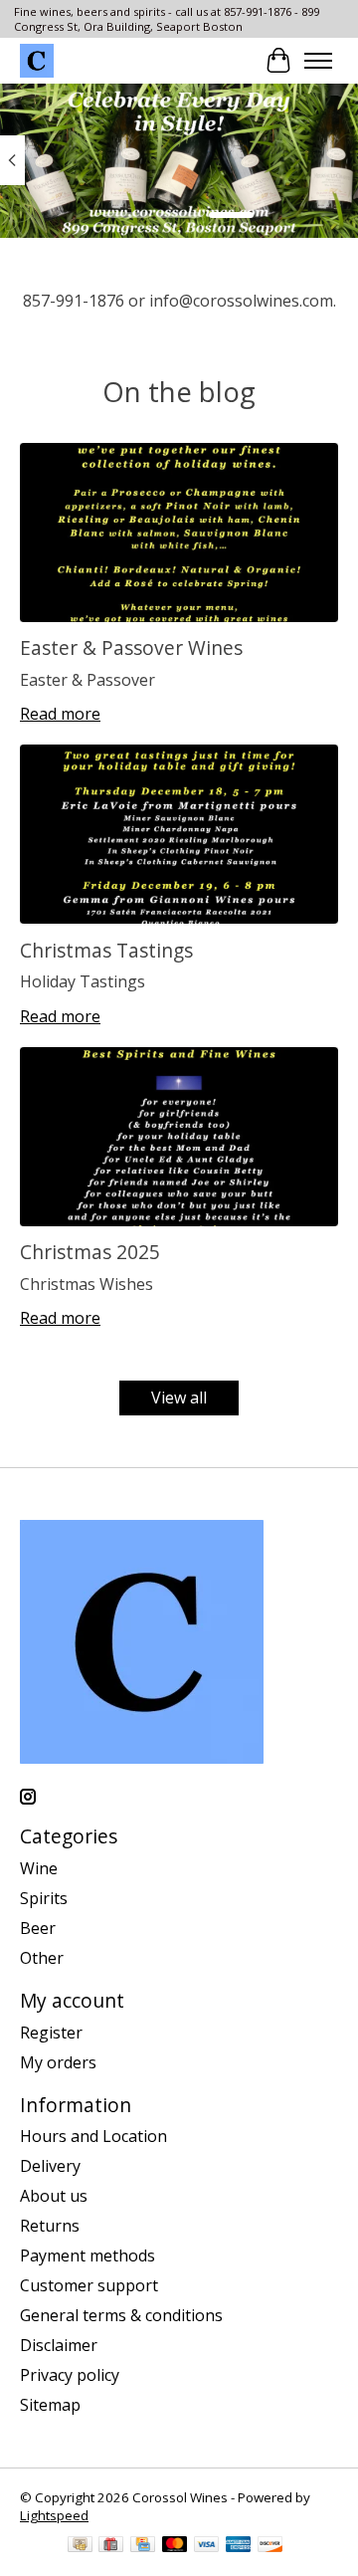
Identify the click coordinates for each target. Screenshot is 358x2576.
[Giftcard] (111, 2546)
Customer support (89, 2285)
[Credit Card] (143, 2546)
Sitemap (50, 2405)
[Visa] (207, 2546)
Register (51, 2033)
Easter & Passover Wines (131, 647)
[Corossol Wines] (37, 61)
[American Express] (239, 2546)
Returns (50, 2226)
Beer (38, 1928)
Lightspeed (54, 2515)
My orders (58, 2062)
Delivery (50, 2166)
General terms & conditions (121, 2315)
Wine (39, 1868)
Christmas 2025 (90, 1252)
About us (54, 2196)
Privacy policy (70, 2375)
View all (179, 1397)
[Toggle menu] (318, 61)
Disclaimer (59, 2345)
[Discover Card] (270, 2546)
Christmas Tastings (106, 950)
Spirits (44, 1898)
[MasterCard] (175, 2546)
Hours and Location (93, 2136)
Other (42, 1958)
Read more (60, 714)
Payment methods (88, 2255)
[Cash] (80, 2546)
